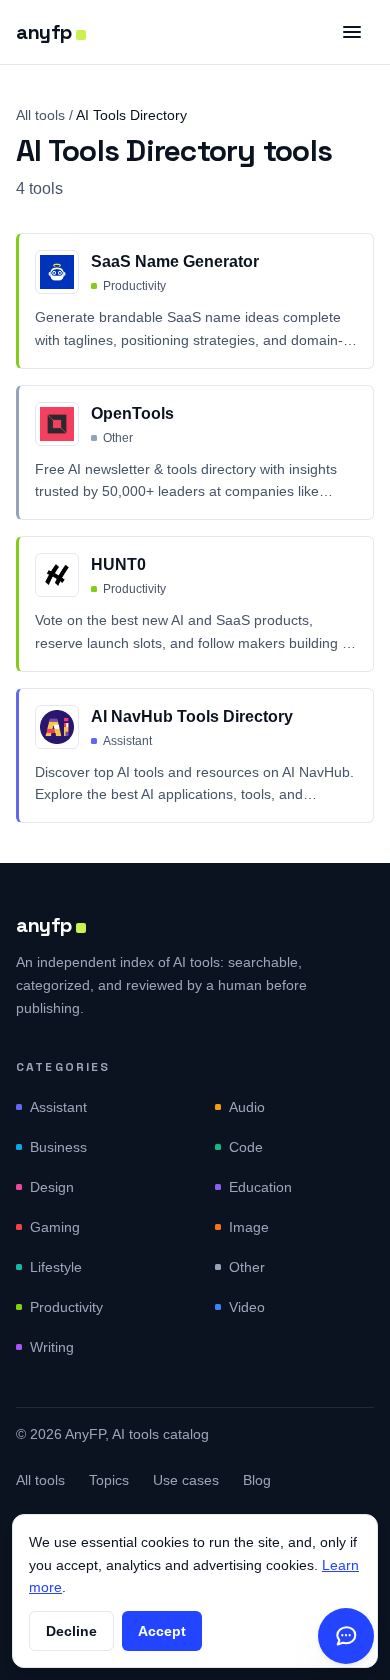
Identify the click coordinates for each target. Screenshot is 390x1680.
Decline (71, 1631)
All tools (40, 115)
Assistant (58, 1107)
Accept (162, 1631)
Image (249, 1227)
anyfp (44, 32)
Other (247, 1267)
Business (58, 1147)
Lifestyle (56, 1267)
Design (52, 1187)
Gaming (55, 1227)
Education (260, 1187)
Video (247, 1307)
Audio (247, 1107)
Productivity (66, 1307)
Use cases (186, 1480)
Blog (257, 1480)
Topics (109, 1480)
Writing (52, 1347)
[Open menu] (352, 32)
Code (246, 1147)
